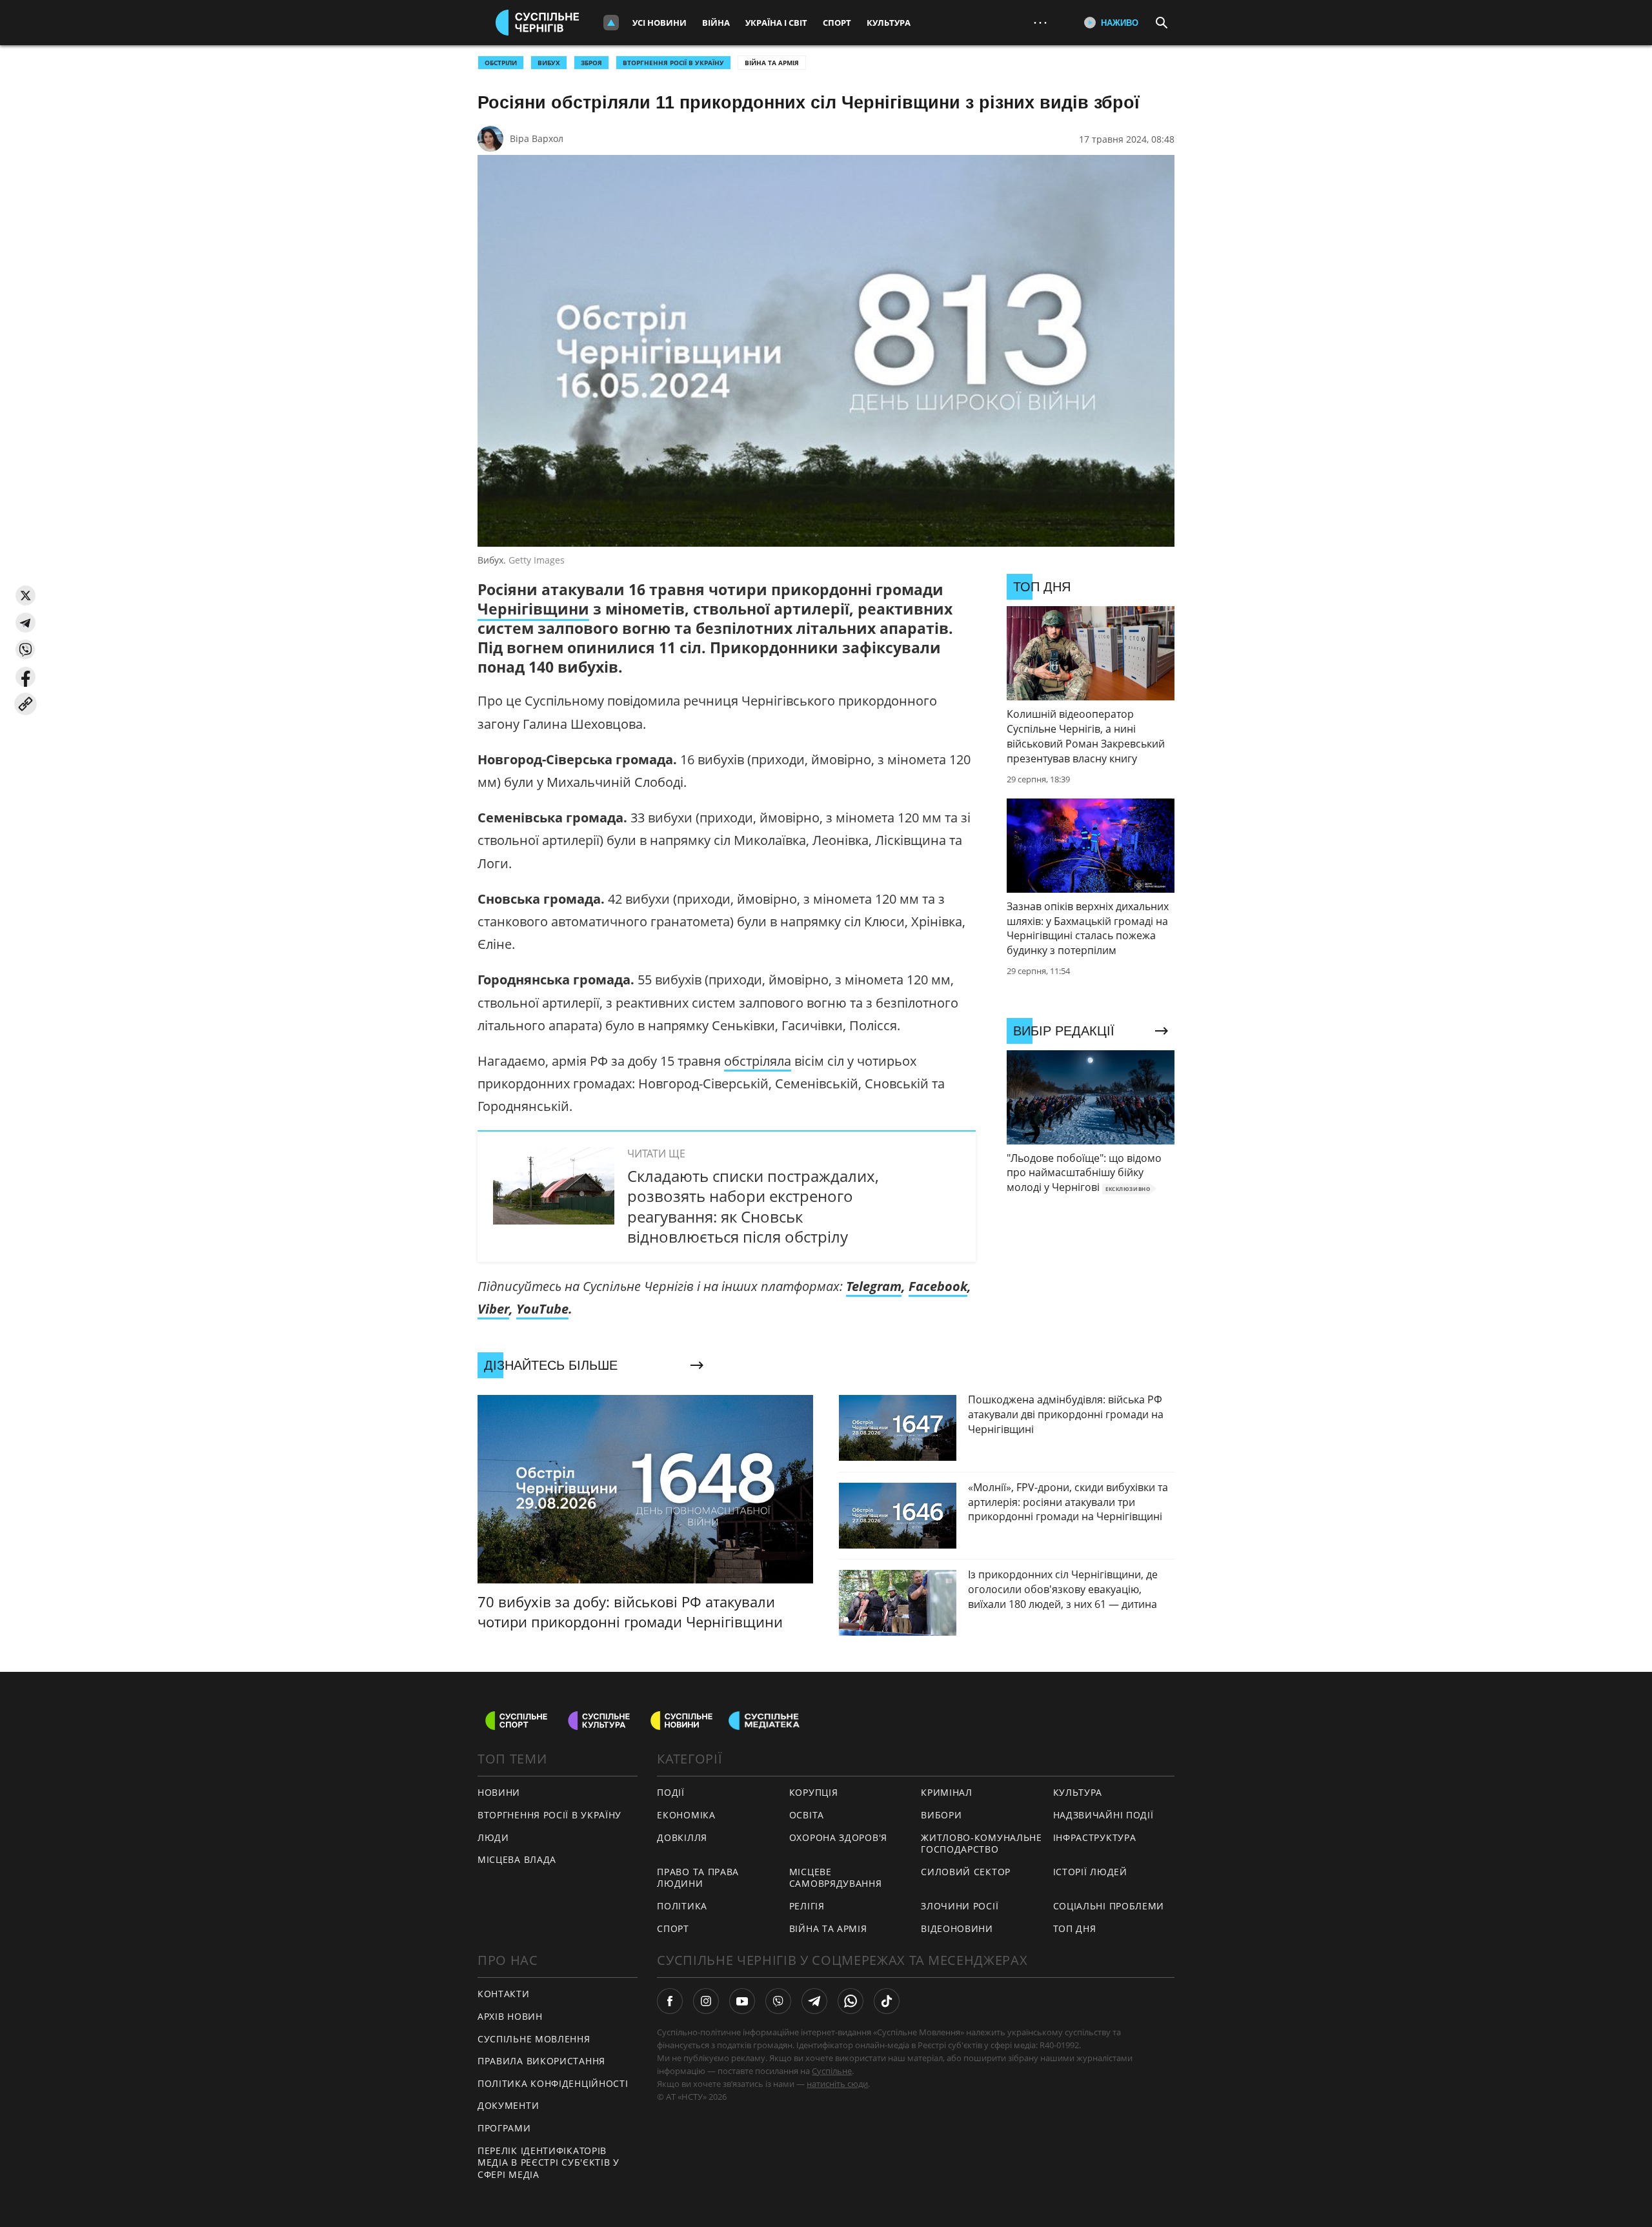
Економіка (686, 1815)
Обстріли (501, 63)
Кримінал (947, 1792)
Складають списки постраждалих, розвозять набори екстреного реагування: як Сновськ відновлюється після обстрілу (753, 1206)
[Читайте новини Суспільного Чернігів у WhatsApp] (851, 2001)
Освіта (807, 1815)
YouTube (542, 1309)
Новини (499, 1792)
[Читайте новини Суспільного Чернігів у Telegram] (814, 2001)
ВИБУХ (549, 63)
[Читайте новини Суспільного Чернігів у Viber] (778, 2001)
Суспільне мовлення (534, 2039)
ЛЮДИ (493, 1837)
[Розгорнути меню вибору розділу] (611, 23)
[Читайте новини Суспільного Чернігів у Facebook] (670, 2001)
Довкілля (682, 1837)
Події (671, 1792)
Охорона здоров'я (838, 1837)
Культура (889, 23)
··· (1040, 22)
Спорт (837, 23)
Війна (716, 23)
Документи (508, 2105)
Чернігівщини (533, 609)
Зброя (591, 63)
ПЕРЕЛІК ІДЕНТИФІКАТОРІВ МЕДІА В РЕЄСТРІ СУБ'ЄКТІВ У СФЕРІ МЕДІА (549, 2162)
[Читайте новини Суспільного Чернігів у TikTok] (887, 2001)
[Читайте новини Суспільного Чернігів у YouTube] (742, 2001)
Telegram (874, 1286)
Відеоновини (957, 1928)
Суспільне (832, 2071)
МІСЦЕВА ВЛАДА (517, 1859)
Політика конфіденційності (553, 2083)
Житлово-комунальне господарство (982, 1844)
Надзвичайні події (1103, 1815)
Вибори (941, 1815)
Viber (493, 1309)
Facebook (938, 1286)
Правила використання (541, 2061)
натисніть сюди (837, 2084)
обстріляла (758, 1061)
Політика (682, 1906)
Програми (504, 2128)
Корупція (814, 1792)
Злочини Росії (960, 1906)
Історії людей (1090, 1872)
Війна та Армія (772, 63)
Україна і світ (776, 23)
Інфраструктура (1095, 1837)
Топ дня (1075, 1928)
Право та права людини (698, 1878)
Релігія (807, 1906)
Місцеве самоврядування (836, 1878)
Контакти (504, 1994)
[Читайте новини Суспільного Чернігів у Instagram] (706, 2001)
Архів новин (510, 2016)
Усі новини (660, 23)
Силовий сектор (966, 1872)
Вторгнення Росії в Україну (673, 63)
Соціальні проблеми (1109, 1906)
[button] (25, 595)
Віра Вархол (537, 138)
